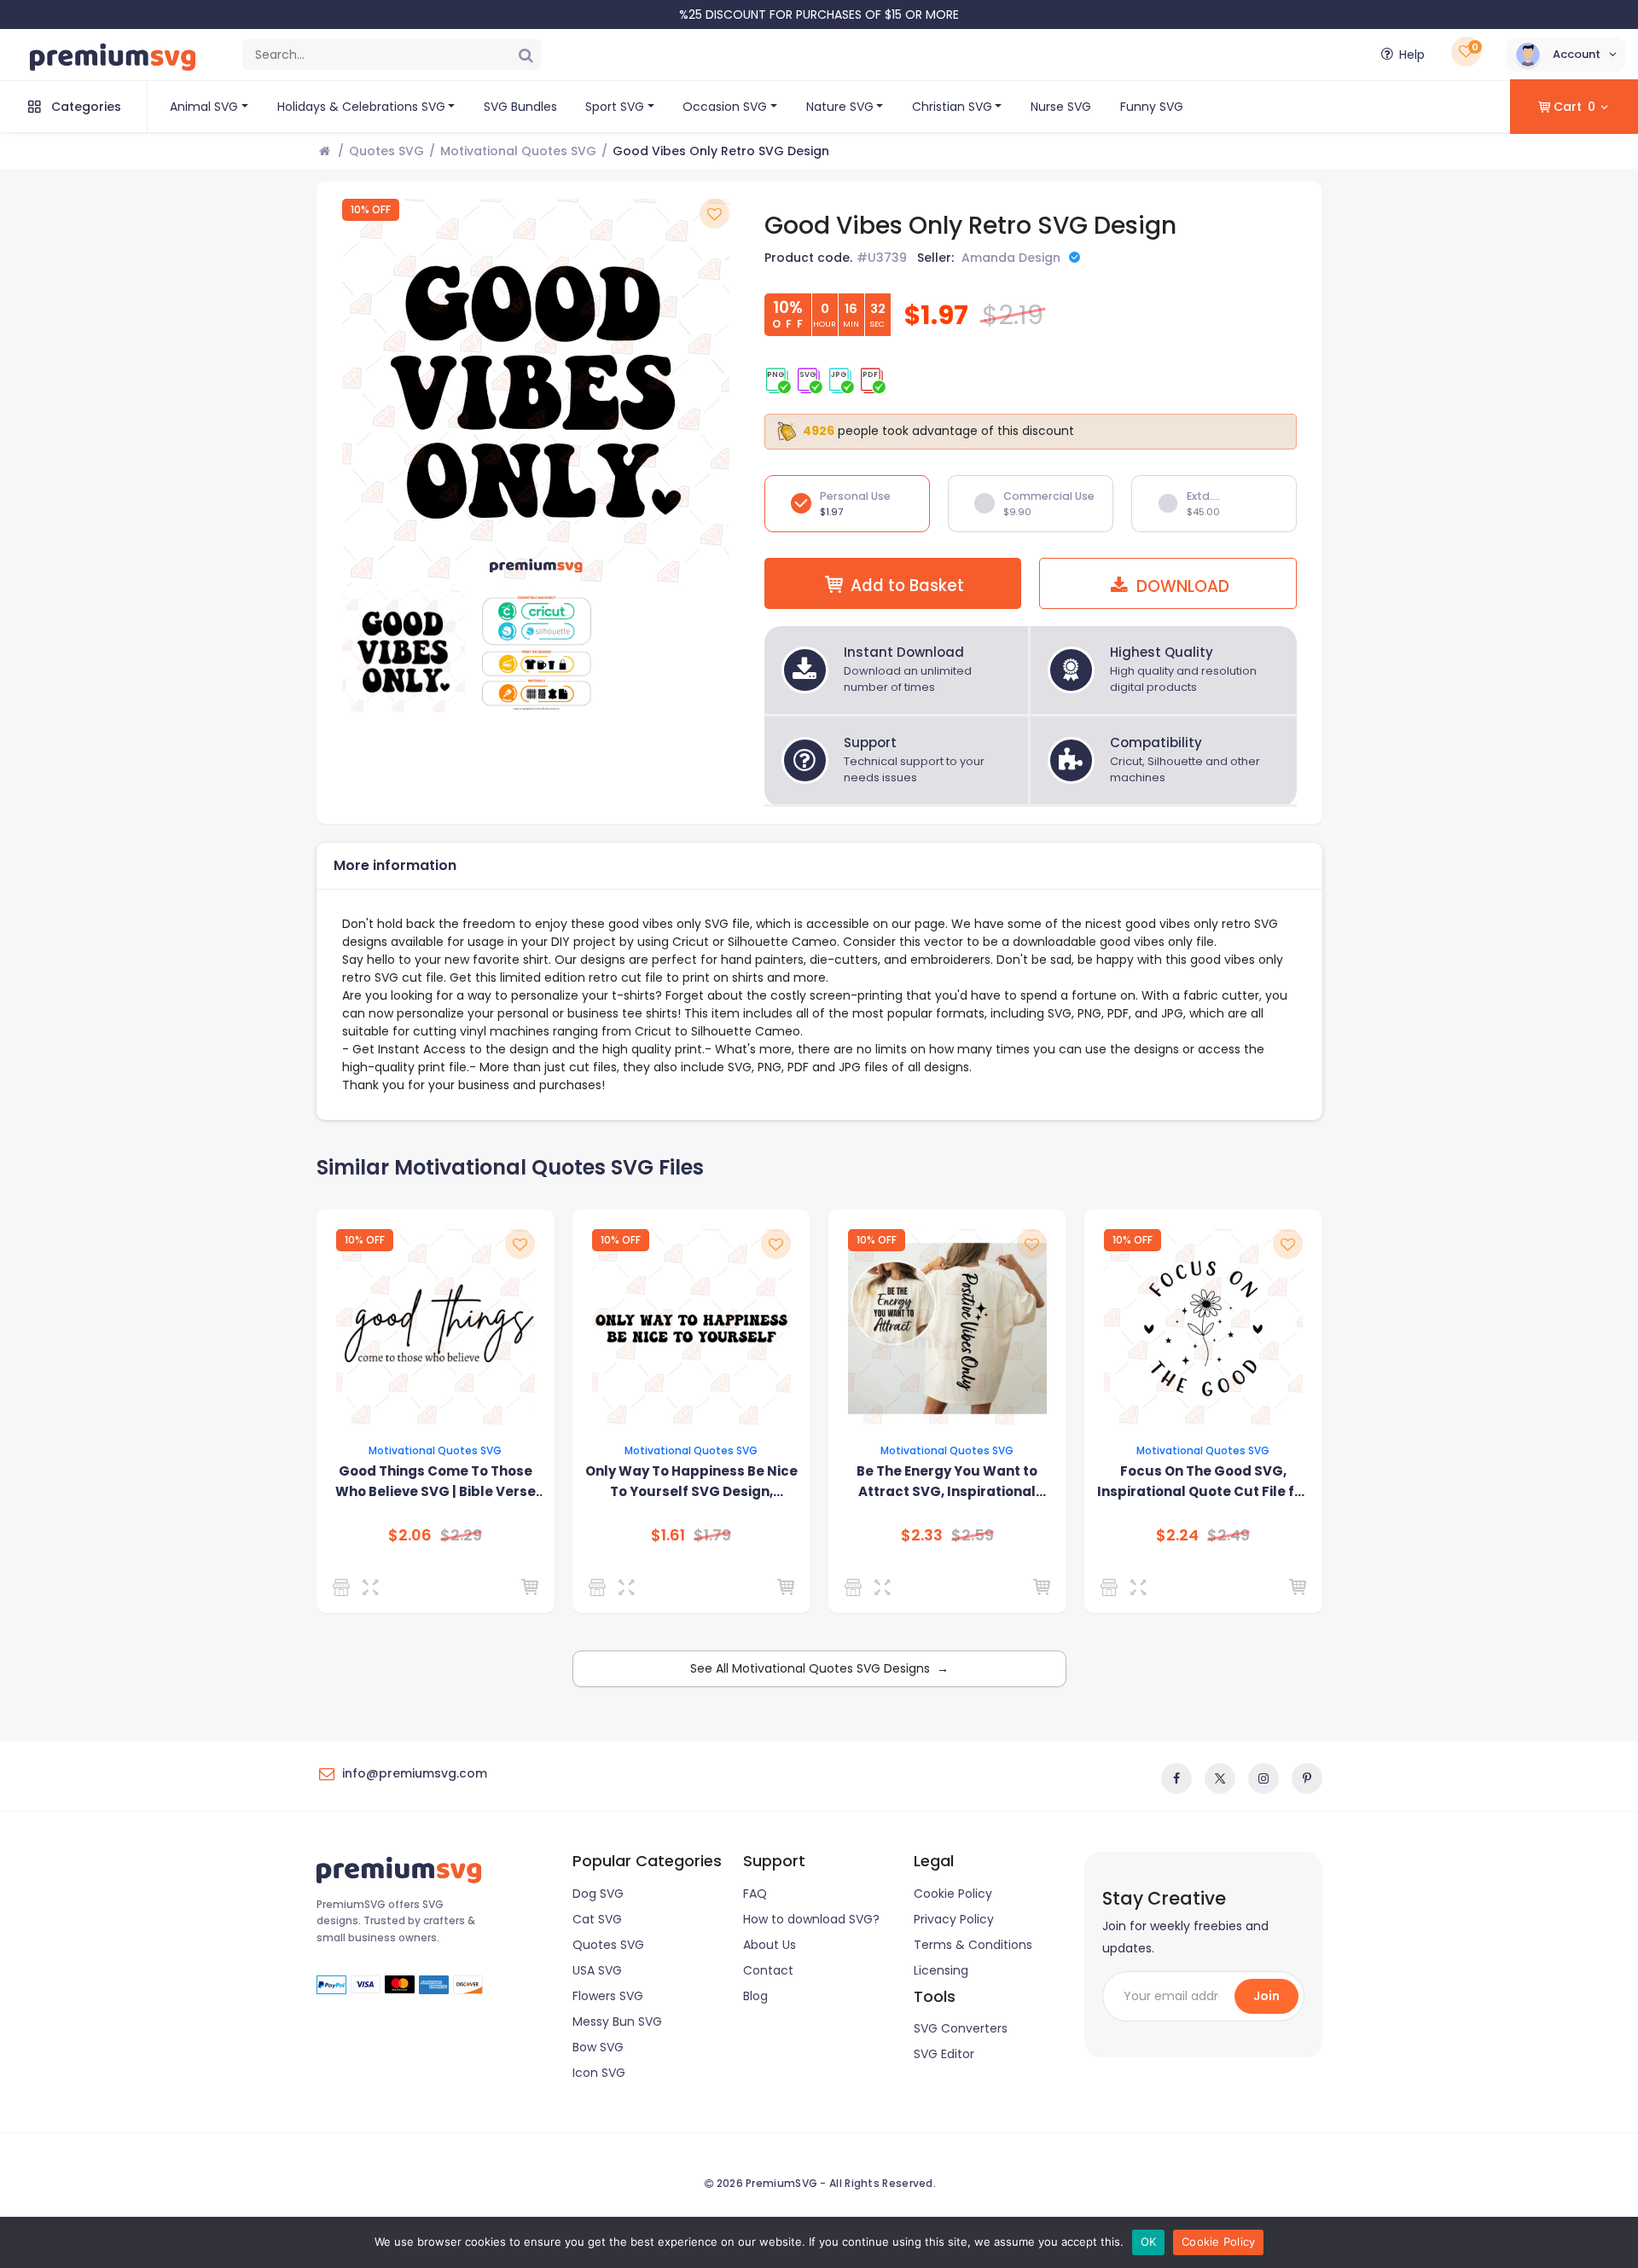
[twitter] (1220, 1778)
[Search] (526, 55)
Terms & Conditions (973, 1945)
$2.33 (922, 1535)
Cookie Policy (953, 1894)
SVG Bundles (520, 107)
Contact (768, 1970)
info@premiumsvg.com (415, 1773)
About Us (770, 1945)
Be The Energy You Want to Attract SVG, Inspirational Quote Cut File (947, 1482)
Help (1412, 55)
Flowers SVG (608, 1996)
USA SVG (597, 1970)
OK (1149, 2242)
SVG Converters (961, 2028)
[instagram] (1263, 1778)
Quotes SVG (386, 151)
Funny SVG (1152, 107)
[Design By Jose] (600, 1587)
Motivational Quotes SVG (518, 151)
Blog (755, 1996)
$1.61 (668, 1535)
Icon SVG (599, 2073)
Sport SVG (615, 107)
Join (1266, 1996)
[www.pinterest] (1307, 1778)
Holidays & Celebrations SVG (361, 107)
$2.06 (410, 1535)
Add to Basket (907, 586)
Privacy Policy (954, 1919)
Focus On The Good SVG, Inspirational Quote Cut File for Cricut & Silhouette (1203, 1482)
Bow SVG (598, 2047)
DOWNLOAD (1181, 586)
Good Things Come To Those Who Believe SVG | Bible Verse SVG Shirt (436, 1482)
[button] (1566, 55)
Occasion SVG (725, 107)
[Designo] (344, 1587)
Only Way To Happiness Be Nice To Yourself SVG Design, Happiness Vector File (691, 1482)
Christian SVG (952, 107)
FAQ (755, 1894)
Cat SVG (597, 1919)
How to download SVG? (811, 1919)
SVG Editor (944, 2054)
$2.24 (1177, 1535)
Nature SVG (840, 107)
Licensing (941, 1970)
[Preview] (374, 1587)
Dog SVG (598, 1894)
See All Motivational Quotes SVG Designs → (819, 1668)
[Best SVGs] (1112, 1587)
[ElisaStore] (856, 1587)
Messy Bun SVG (617, 2021)
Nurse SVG (1061, 107)
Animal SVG (204, 107)
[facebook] (1176, 1778)
